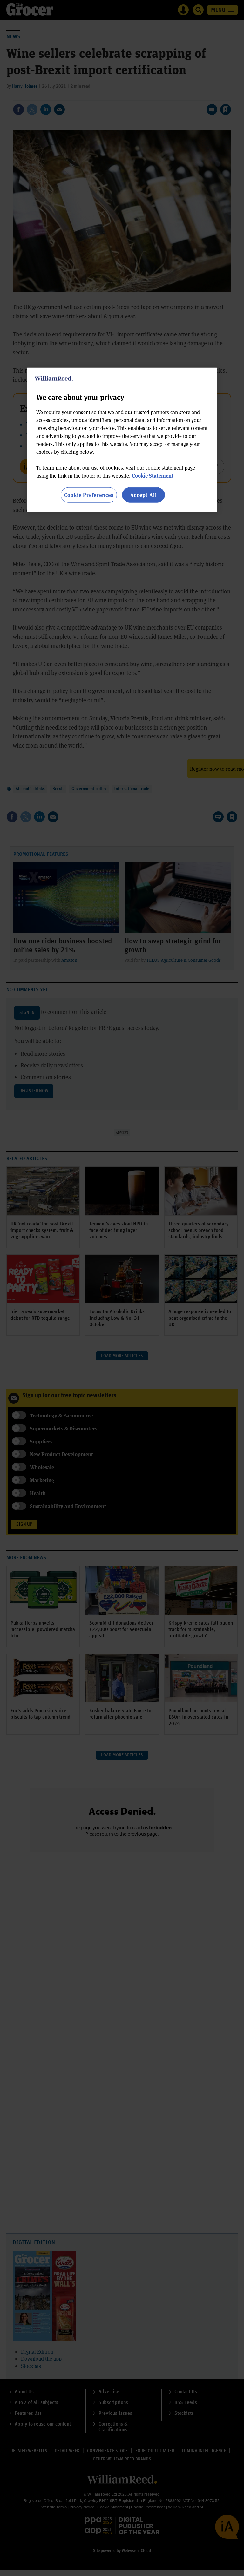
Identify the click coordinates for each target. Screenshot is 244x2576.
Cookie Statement (153, 475)
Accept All (144, 495)
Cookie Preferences (89, 495)
